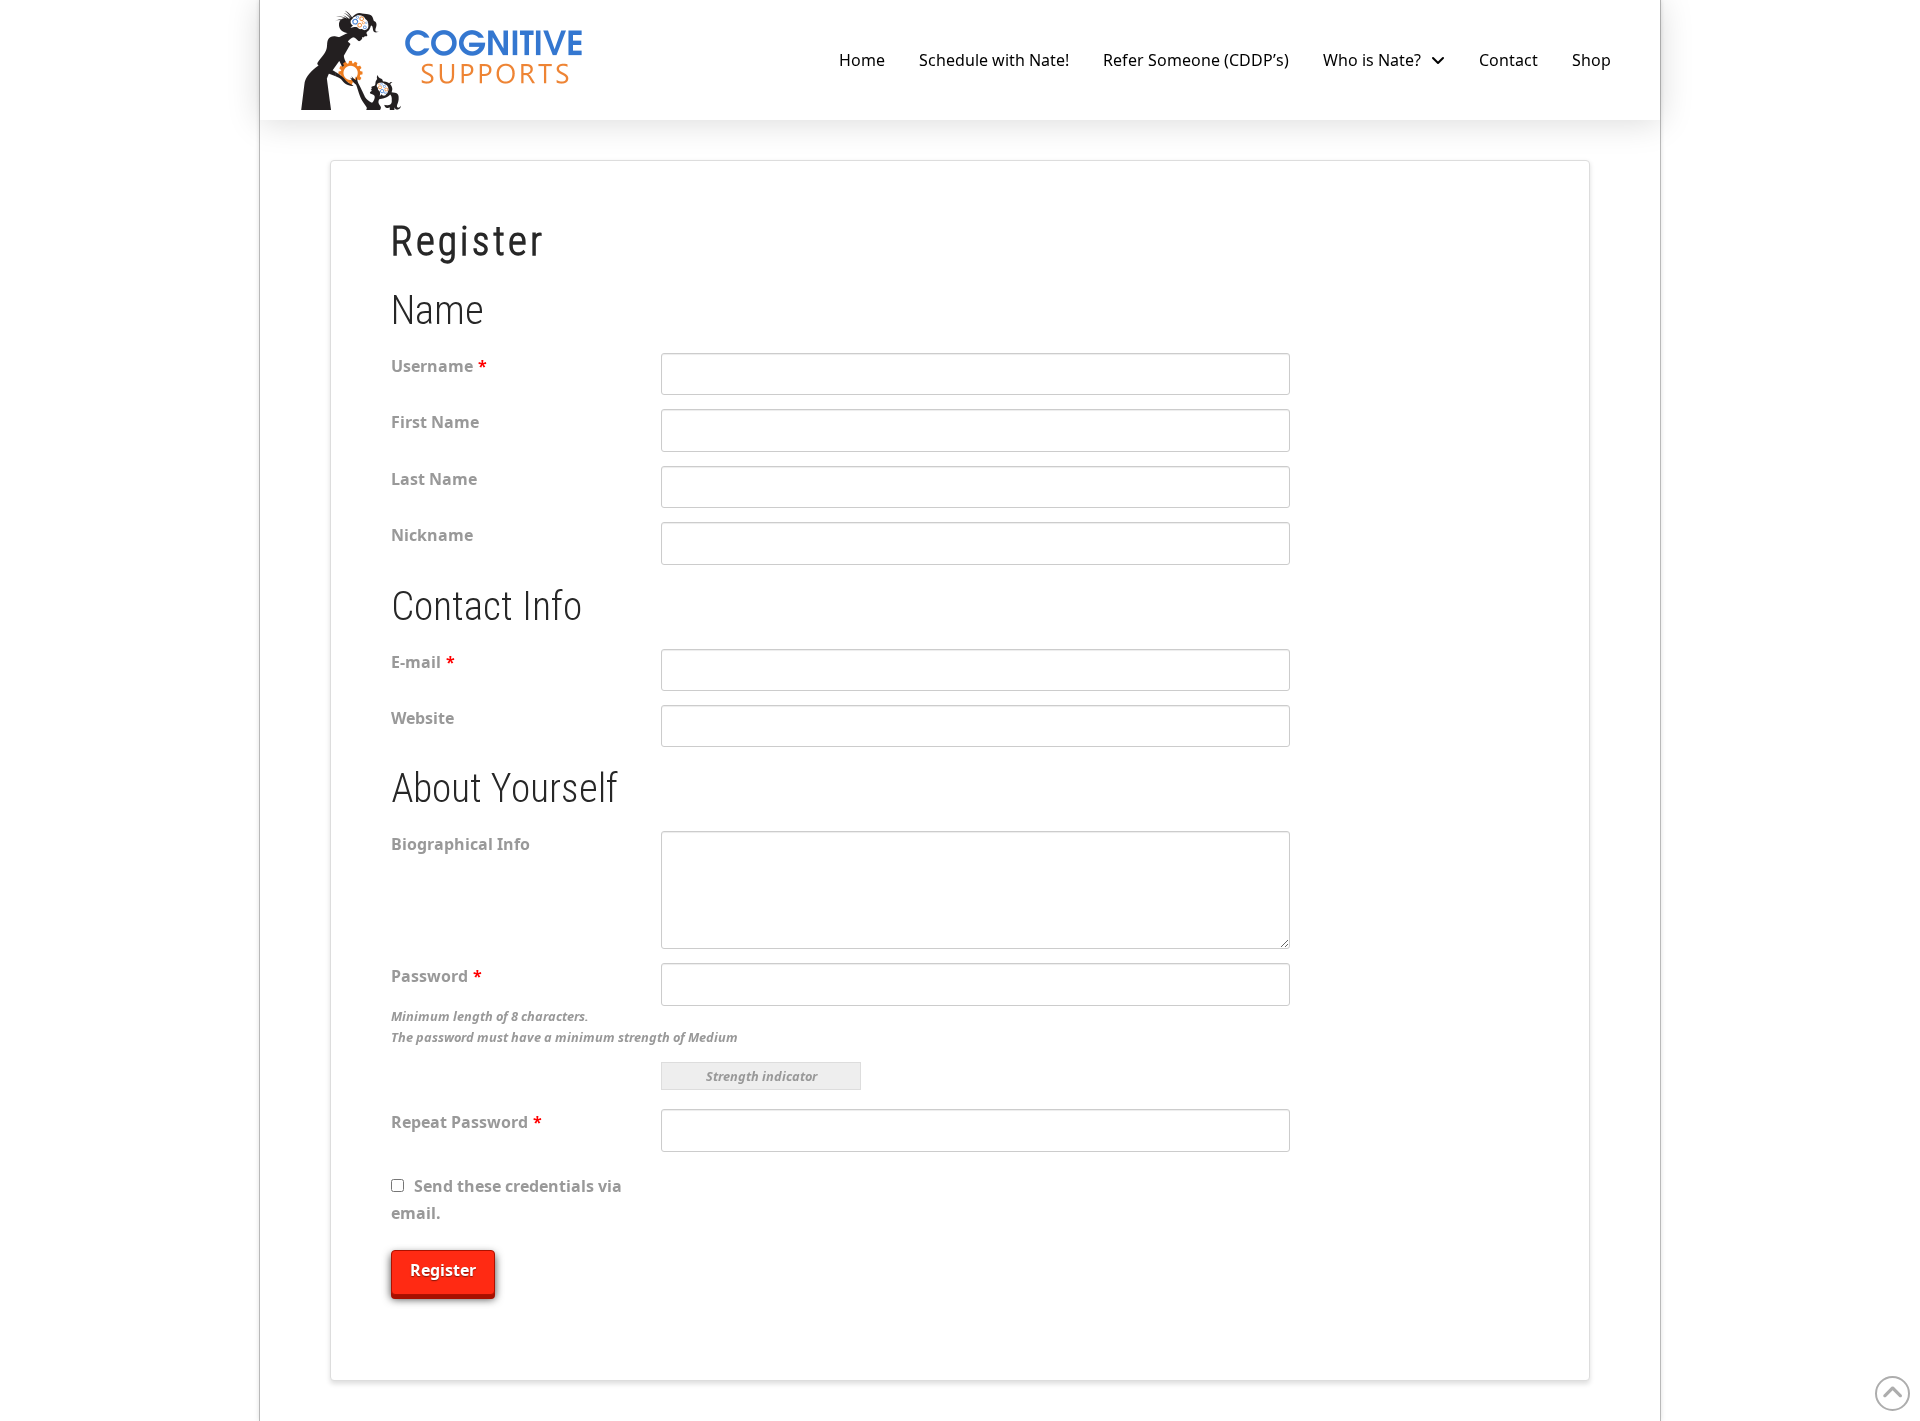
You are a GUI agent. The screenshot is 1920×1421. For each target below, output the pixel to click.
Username (439, 366)
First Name (435, 422)
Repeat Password (466, 1122)
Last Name (434, 479)
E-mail (423, 662)
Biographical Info (460, 844)
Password (436, 976)
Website (422, 718)
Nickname (432, 535)
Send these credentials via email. (506, 1199)
